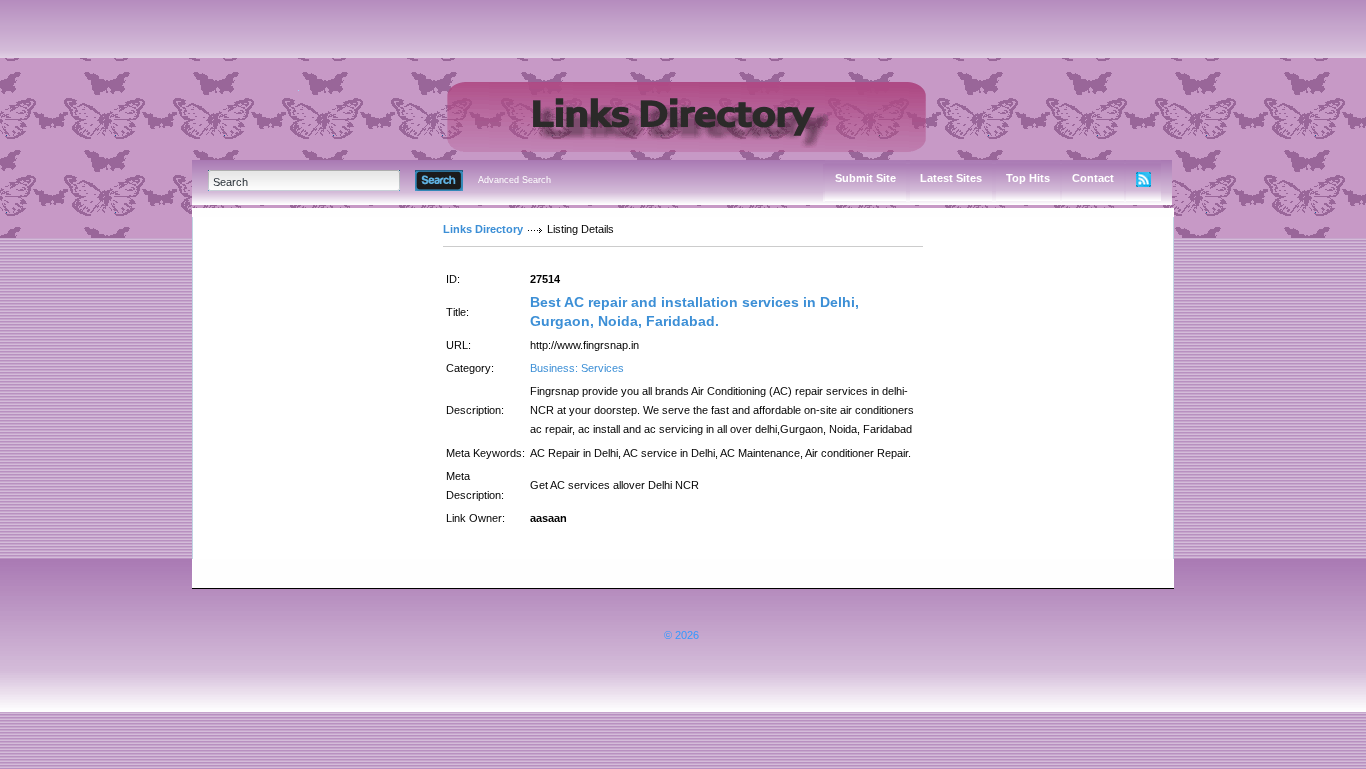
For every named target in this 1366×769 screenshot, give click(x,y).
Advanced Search (514, 180)
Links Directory (483, 229)
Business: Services (577, 368)
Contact (1093, 178)
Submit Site (865, 178)
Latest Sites (951, 178)
